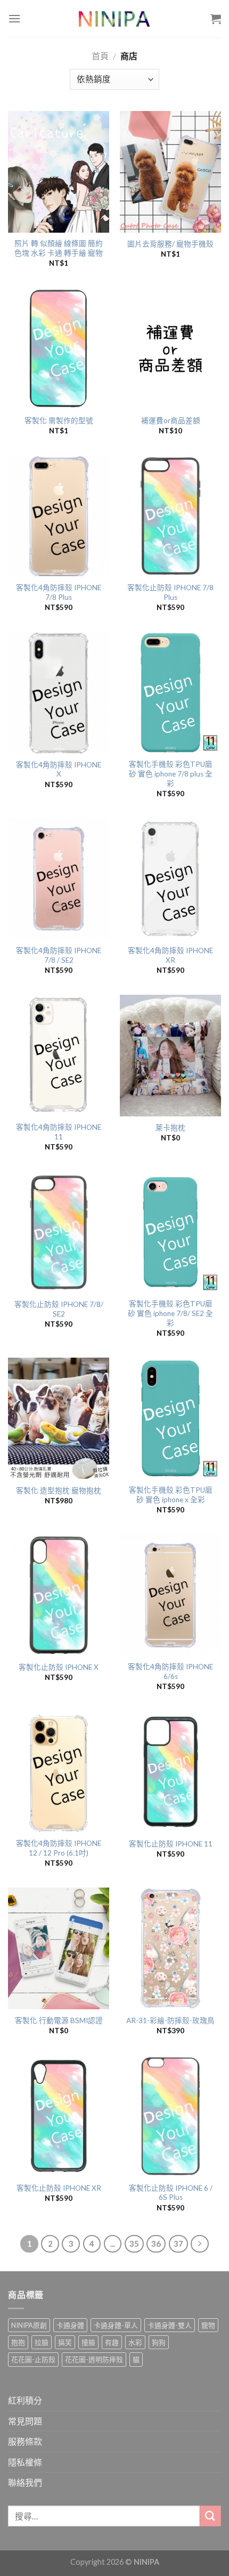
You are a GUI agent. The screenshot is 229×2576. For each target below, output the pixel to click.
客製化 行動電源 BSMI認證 (59, 2020)
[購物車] (216, 19)
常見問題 (25, 2421)
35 (134, 2244)
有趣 (112, 2342)
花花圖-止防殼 (33, 2359)
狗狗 (159, 2342)
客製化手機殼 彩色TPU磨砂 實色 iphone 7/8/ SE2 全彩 (170, 1313)
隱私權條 (25, 2462)
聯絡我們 (25, 2482)
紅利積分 (25, 2400)
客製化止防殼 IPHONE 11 (171, 1844)
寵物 (208, 2325)
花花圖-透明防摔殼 (94, 2359)
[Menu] (14, 18)
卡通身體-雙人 (170, 2325)
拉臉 (42, 2342)
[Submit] (210, 2516)
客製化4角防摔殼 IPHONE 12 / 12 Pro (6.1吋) (59, 1848)
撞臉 (88, 2342)
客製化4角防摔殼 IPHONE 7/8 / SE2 (59, 955)
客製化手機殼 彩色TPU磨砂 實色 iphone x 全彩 (171, 1495)
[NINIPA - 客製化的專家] (114, 19)
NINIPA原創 (29, 2325)
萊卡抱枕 (170, 1128)
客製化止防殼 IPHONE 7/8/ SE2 (59, 1309)
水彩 (135, 2342)
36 (156, 2244)
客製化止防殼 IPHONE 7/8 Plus (170, 592)
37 (178, 2244)
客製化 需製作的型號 (59, 421)
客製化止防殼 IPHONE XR (59, 2188)
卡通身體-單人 (116, 2325)
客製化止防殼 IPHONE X (59, 1667)
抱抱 (18, 2342)
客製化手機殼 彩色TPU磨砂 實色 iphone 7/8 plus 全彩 (171, 774)
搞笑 (65, 2342)
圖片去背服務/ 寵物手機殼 (170, 244)
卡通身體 (70, 2325)
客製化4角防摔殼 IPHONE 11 (59, 1132)
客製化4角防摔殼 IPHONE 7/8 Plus (59, 592)
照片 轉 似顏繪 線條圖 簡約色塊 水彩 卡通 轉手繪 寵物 (59, 248)
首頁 (100, 56)
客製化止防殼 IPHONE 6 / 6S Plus (171, 2193)
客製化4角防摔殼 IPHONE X (59, 770)
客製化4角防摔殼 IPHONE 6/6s (170, 1671)
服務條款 (25, 2441)
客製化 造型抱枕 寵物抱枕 (59, 1491)
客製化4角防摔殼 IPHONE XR (170, 955)
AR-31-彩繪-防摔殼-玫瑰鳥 (170, 2020)
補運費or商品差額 (171, 421)
